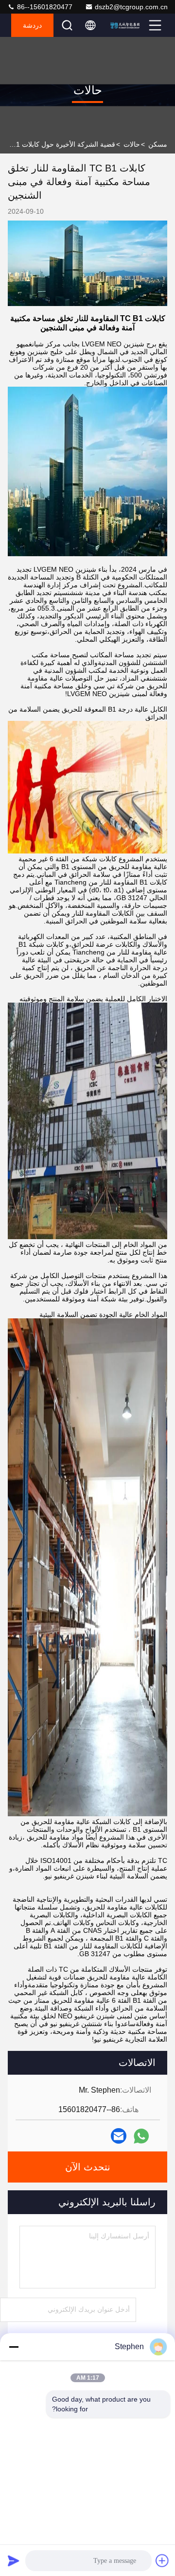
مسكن (158, 144)
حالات (132, 144)
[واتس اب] (141, 2136)
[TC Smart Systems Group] (127, 25)
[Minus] (14, 2347)
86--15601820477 (44, 7)
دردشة (32, 25)
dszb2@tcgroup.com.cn (131, 7)
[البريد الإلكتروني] (119, 2136)
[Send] (14, 2560)
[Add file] (162, 2560)
